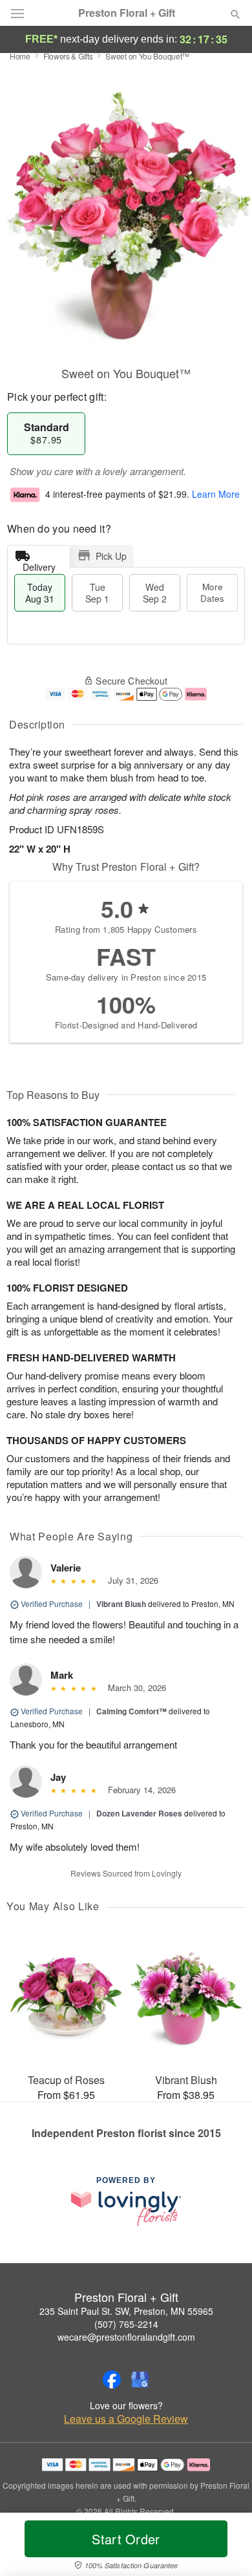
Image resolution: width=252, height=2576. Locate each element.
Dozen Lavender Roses (139, 1813)
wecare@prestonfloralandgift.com (126, 2337)
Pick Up (111, 556)
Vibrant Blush (121, 1604)
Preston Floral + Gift (127, 13)
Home (20, 56)
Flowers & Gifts (68, 56)
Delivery (39, 564)
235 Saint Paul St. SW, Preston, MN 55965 (126, 2311)
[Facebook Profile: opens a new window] (112, 2379)
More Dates (212, 592)
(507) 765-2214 (126, 2324)
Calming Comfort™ (131, 1711)
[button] (225, 2547)
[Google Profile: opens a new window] (140, 2379)
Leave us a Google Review (126, 2419)
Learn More (216, 494)
